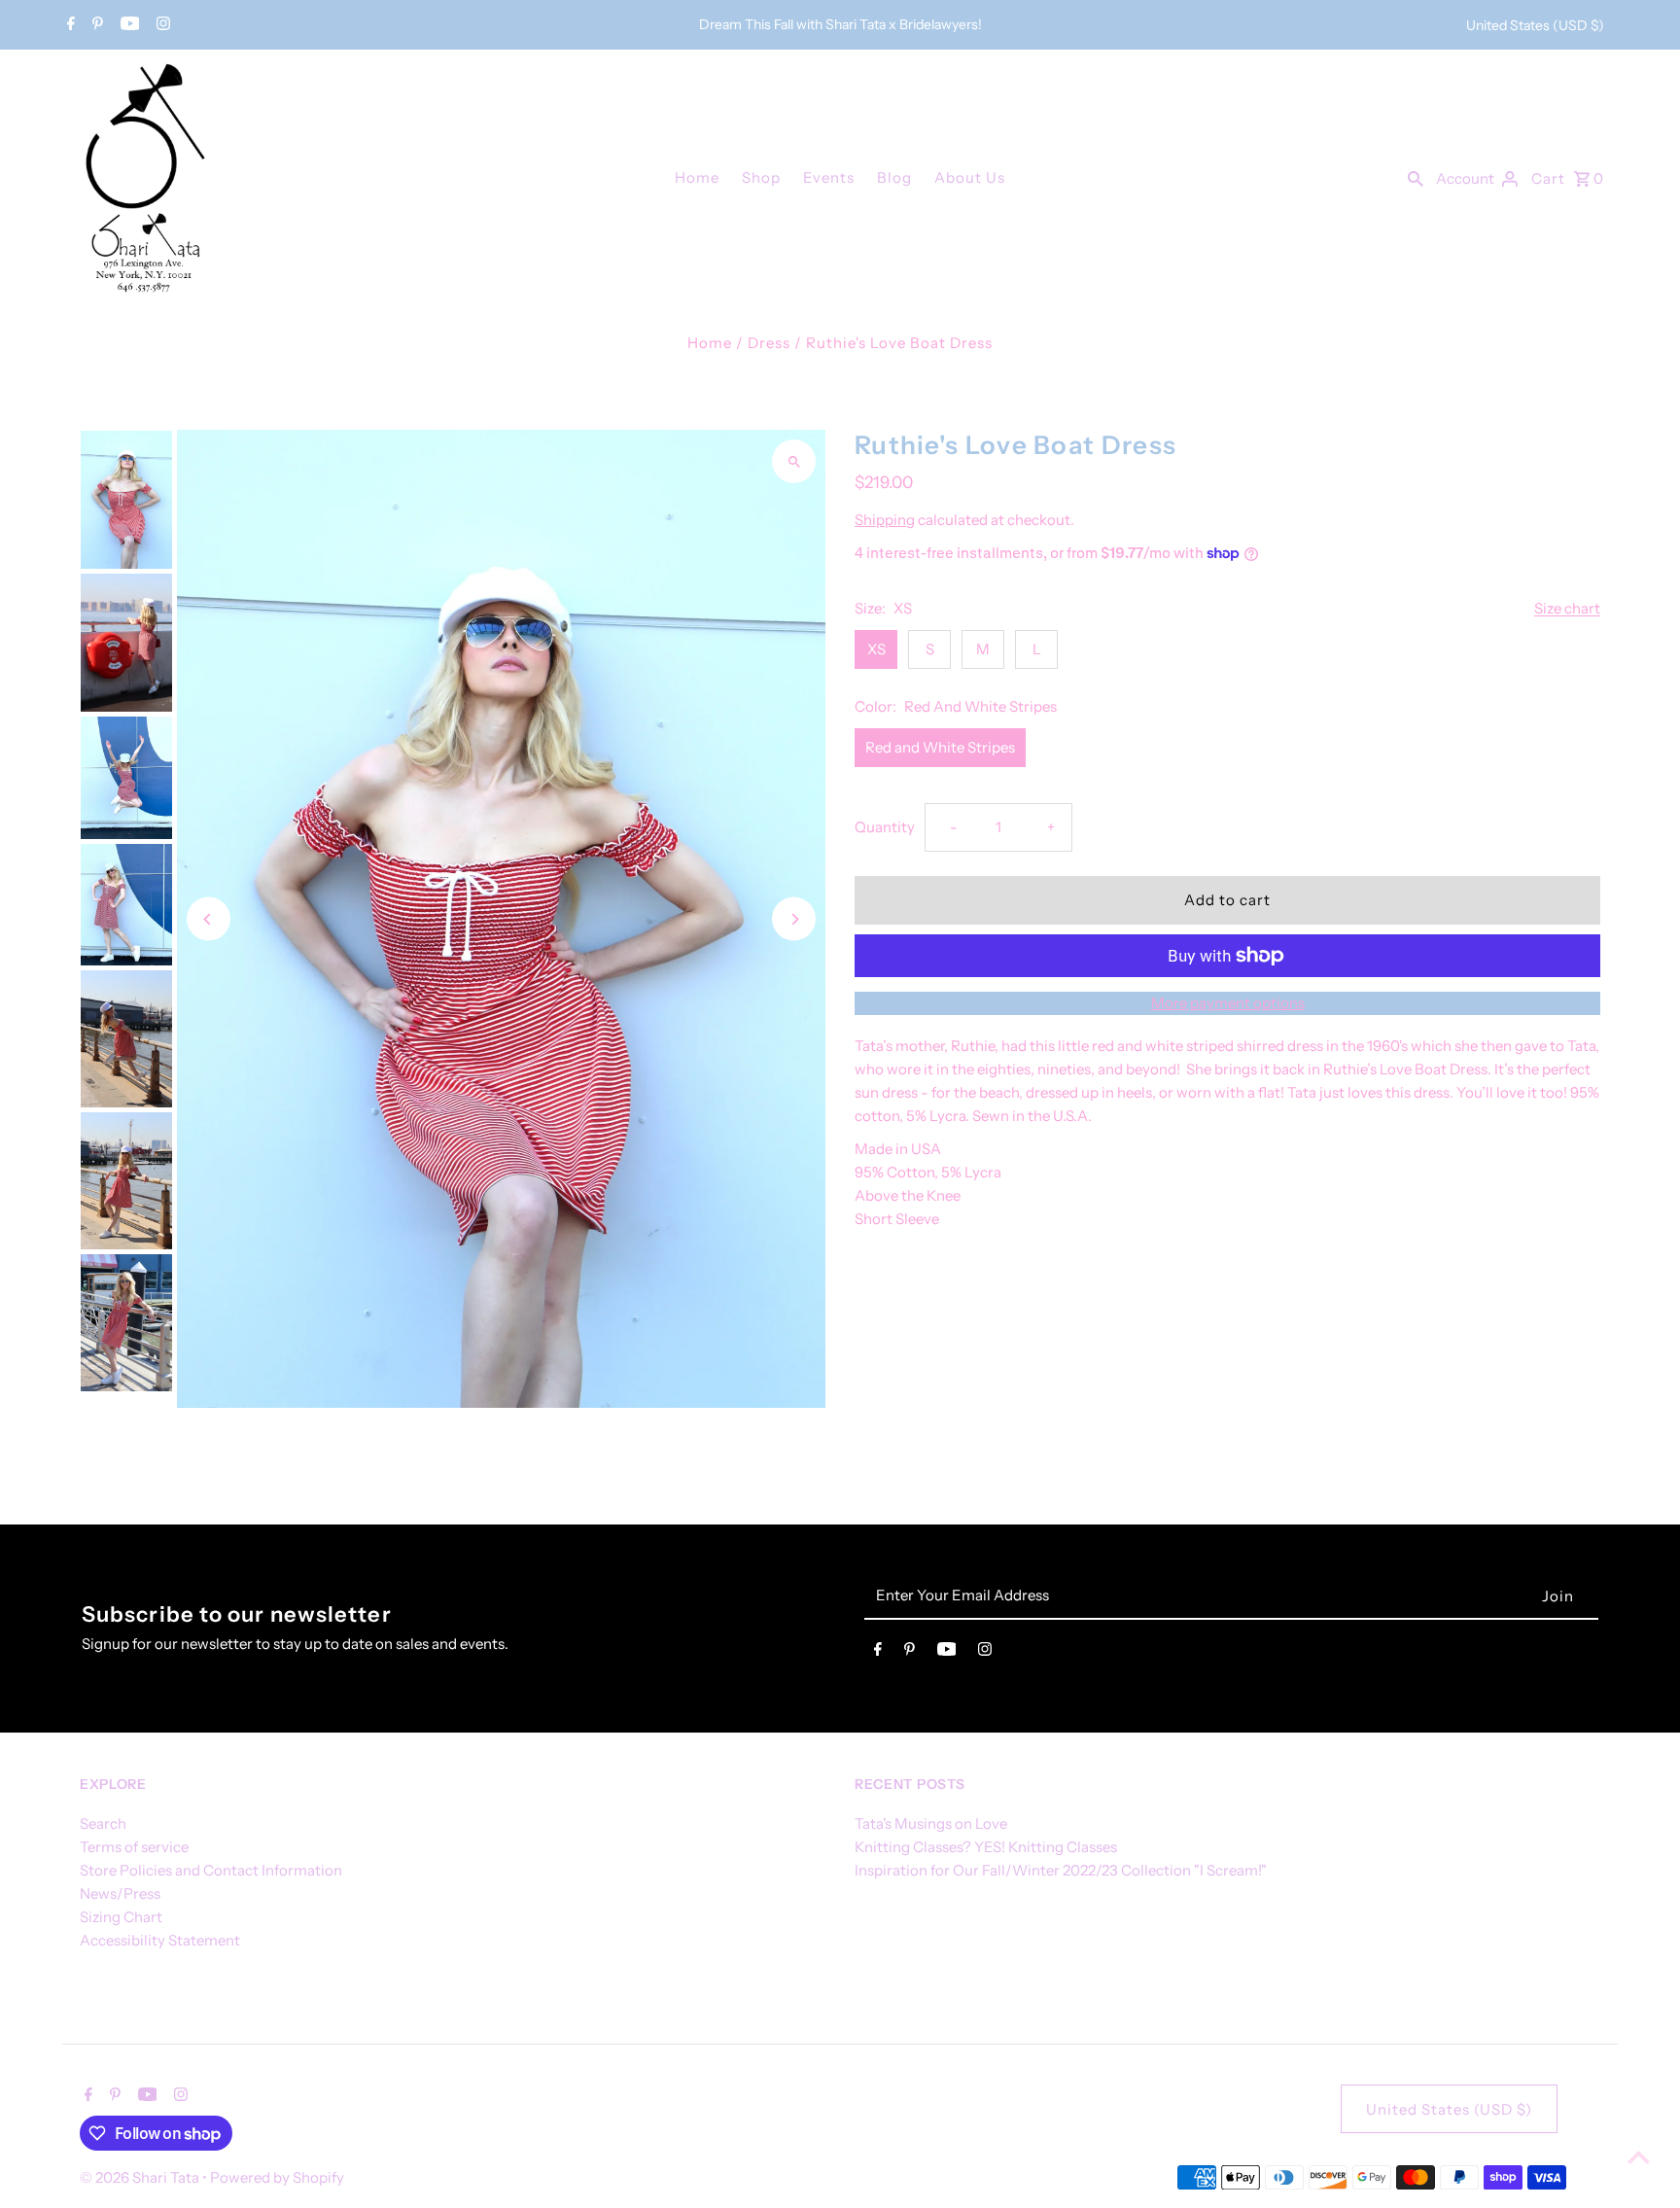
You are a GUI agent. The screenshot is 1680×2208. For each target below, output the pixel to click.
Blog (894, 177)
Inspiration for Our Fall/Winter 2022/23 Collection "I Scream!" (1061, 1870)
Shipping (885, 520)
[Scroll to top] (1639, 2157)
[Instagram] (161, 25)
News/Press (120, 1893)
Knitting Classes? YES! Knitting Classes (986, 1847)
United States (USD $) (1535, 25)
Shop (761, 177)
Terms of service (134, 1847)
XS (876, 649)
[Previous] (209, 919)
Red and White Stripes (940, 747)
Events (829, 177)
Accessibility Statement (160, 1940)
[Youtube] (128, 25)
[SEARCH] (1416, 177)
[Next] (794, 919)
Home (697, 177)
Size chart (1567, 609)
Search (103, 1823)
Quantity (885, 827)
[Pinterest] (95, 25)
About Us (970, 177)
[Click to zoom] (794, 461)
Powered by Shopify (277, 2177)
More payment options (1228, 1003)
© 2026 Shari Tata (141, 2177)
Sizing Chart (121, 1917)
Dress (769, 343)
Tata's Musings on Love (931, 1823)
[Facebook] (69, 25)
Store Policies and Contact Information (211, 1870)
